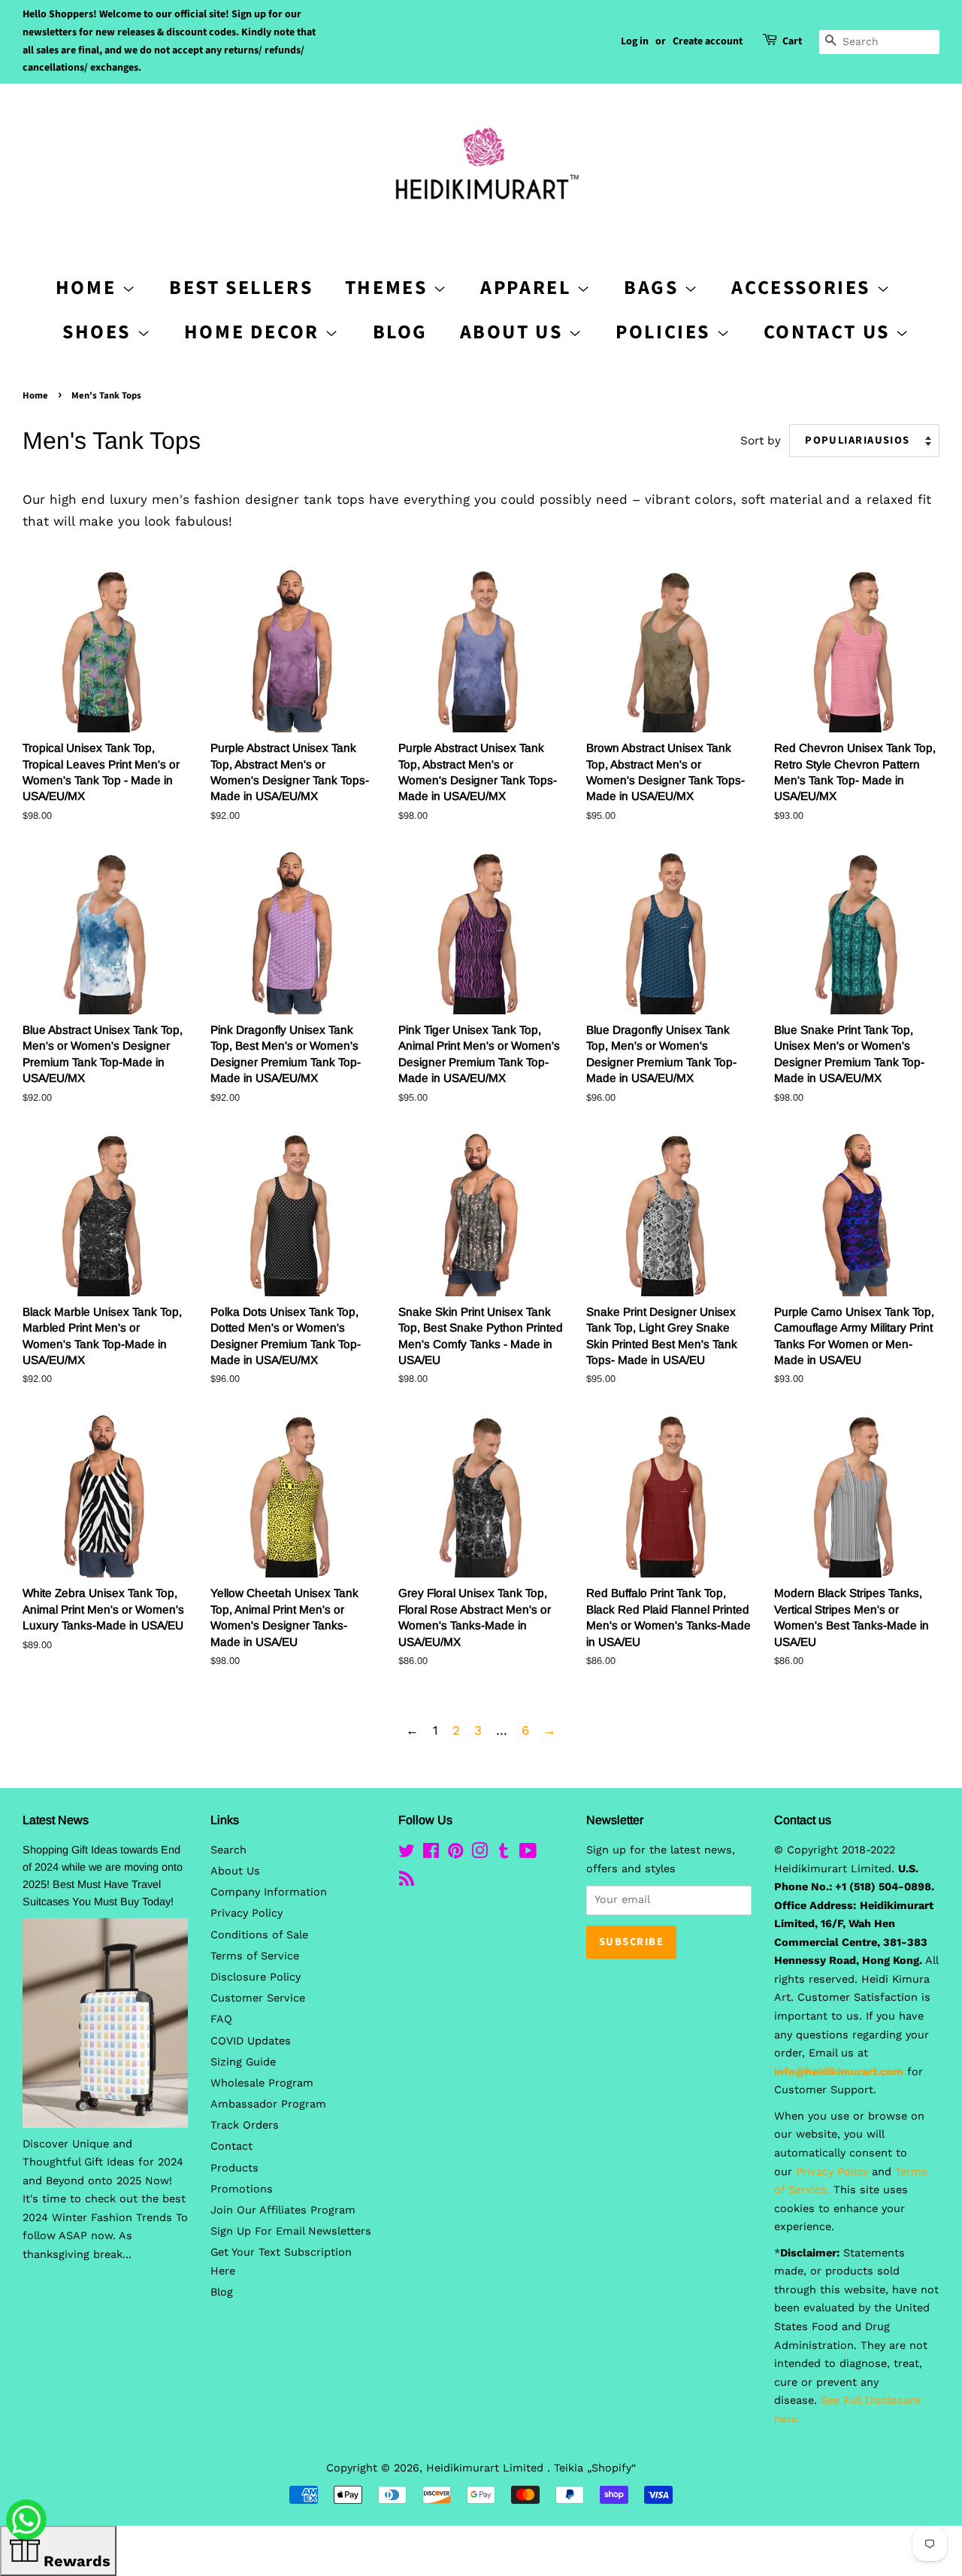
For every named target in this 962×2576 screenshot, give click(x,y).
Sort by (761, 441)
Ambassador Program (268, 2104)
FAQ (221, 2019)
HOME (89, 288)
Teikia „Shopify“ (595, 2468)
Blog (400, 332)
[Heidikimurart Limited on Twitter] (407, 1854)
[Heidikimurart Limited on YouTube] (528, 1854)
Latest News (56, 1820)
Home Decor (255, 332)
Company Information (269, 1892)
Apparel (528, 288)
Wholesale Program (262, 2083)
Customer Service (258, 1998)
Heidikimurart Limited (487, 2468)
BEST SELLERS (241, 288)
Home (35, 395)
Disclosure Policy (256, 1977)
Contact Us (830, 332)
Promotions (242, 2189)
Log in (635, 41)
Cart (792, 41)
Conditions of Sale (259, 1935)
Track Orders (245, 2125)
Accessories (803, 288)
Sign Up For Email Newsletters (291, 2231)
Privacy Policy (247, 1913)
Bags (654, 288)
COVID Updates (251, 2041)
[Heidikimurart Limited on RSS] (407, 1882)
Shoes (100, 332)
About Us (514, 332)
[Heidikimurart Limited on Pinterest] (455, 1854)
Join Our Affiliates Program (283, 2210)
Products (234, 2168)
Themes (389, 288)
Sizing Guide (243, 2062)
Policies (666, 332)
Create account (708, 41)
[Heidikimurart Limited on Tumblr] (504, 1854)
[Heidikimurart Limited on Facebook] (431, 1854)
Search (228, 1850)
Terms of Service (255, 1956)
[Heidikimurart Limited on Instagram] (479, 1854)
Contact (231, 2146)
